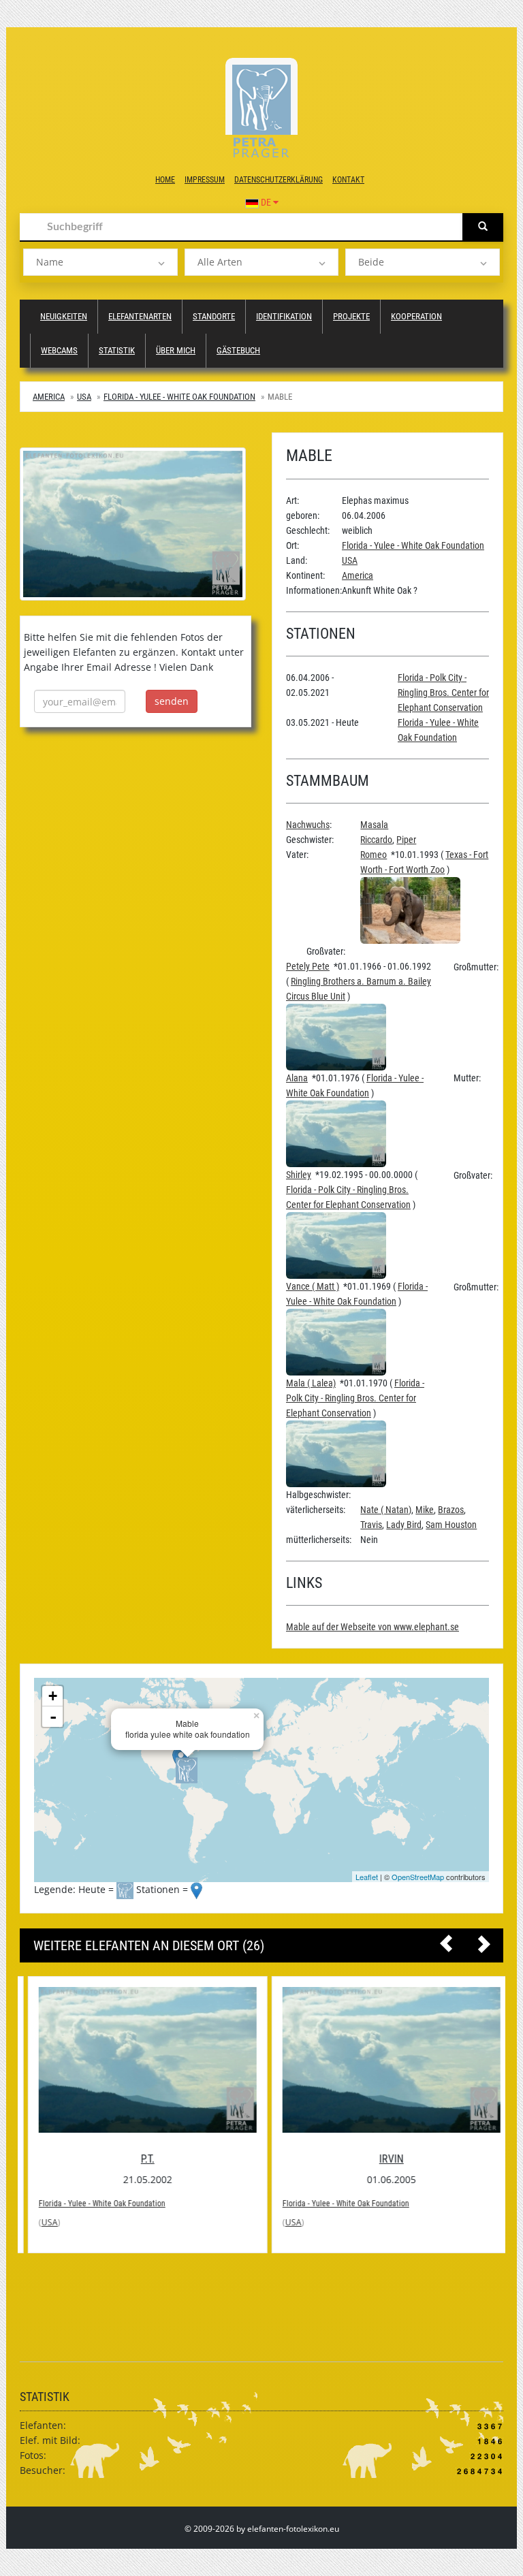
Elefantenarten (140, 316)
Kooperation (416, 316)
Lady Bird (404, 1525)
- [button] (53, 1717)
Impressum (205, 180)
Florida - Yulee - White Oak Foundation (179, 397)
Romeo (374, 855)
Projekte (351, 316)
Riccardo (376, 840)
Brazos (451, 1510)
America (49, 397)
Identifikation (284, 316)
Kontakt (348, 180)
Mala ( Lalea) (311, 1383)
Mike (425, 1510)
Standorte (214, 316)
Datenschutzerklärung (279, 180)
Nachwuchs (308, 825)
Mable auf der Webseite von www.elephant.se (373, 1627)
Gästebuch (238, 350)
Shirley (299, 1175)
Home (165, 180)
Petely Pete (308, 966)
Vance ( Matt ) (313, 1286)
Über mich (176, 350)
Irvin (383, 2159)
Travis (371, 1525)
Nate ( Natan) (386, 1510)
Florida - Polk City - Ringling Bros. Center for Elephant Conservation (443, 693)
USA (84, 397)
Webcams (59, 350)
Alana (297, 1078)
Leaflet (367, 1877)
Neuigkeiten (64, 316)
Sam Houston (451, 1525)
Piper (406, 840)
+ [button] (53, 1696)
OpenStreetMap (418, 1877)
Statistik (117, 350)
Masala (374, 825)
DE (266, 202)
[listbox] (100, 262)
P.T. (140, 2159)
